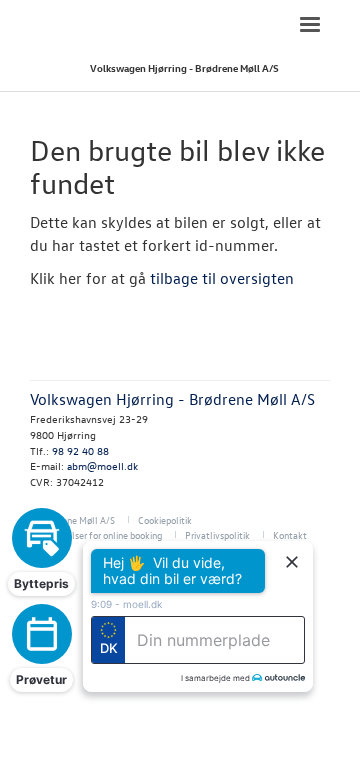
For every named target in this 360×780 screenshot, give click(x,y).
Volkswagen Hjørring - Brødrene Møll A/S (184, 67)
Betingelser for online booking (101, 534)
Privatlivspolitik (217, 534)
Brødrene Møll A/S (77, 519)
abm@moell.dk (102, 465)
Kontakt (290, 534)
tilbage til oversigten (222, 278)
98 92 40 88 (80, 450)
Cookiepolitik (165, 519)
